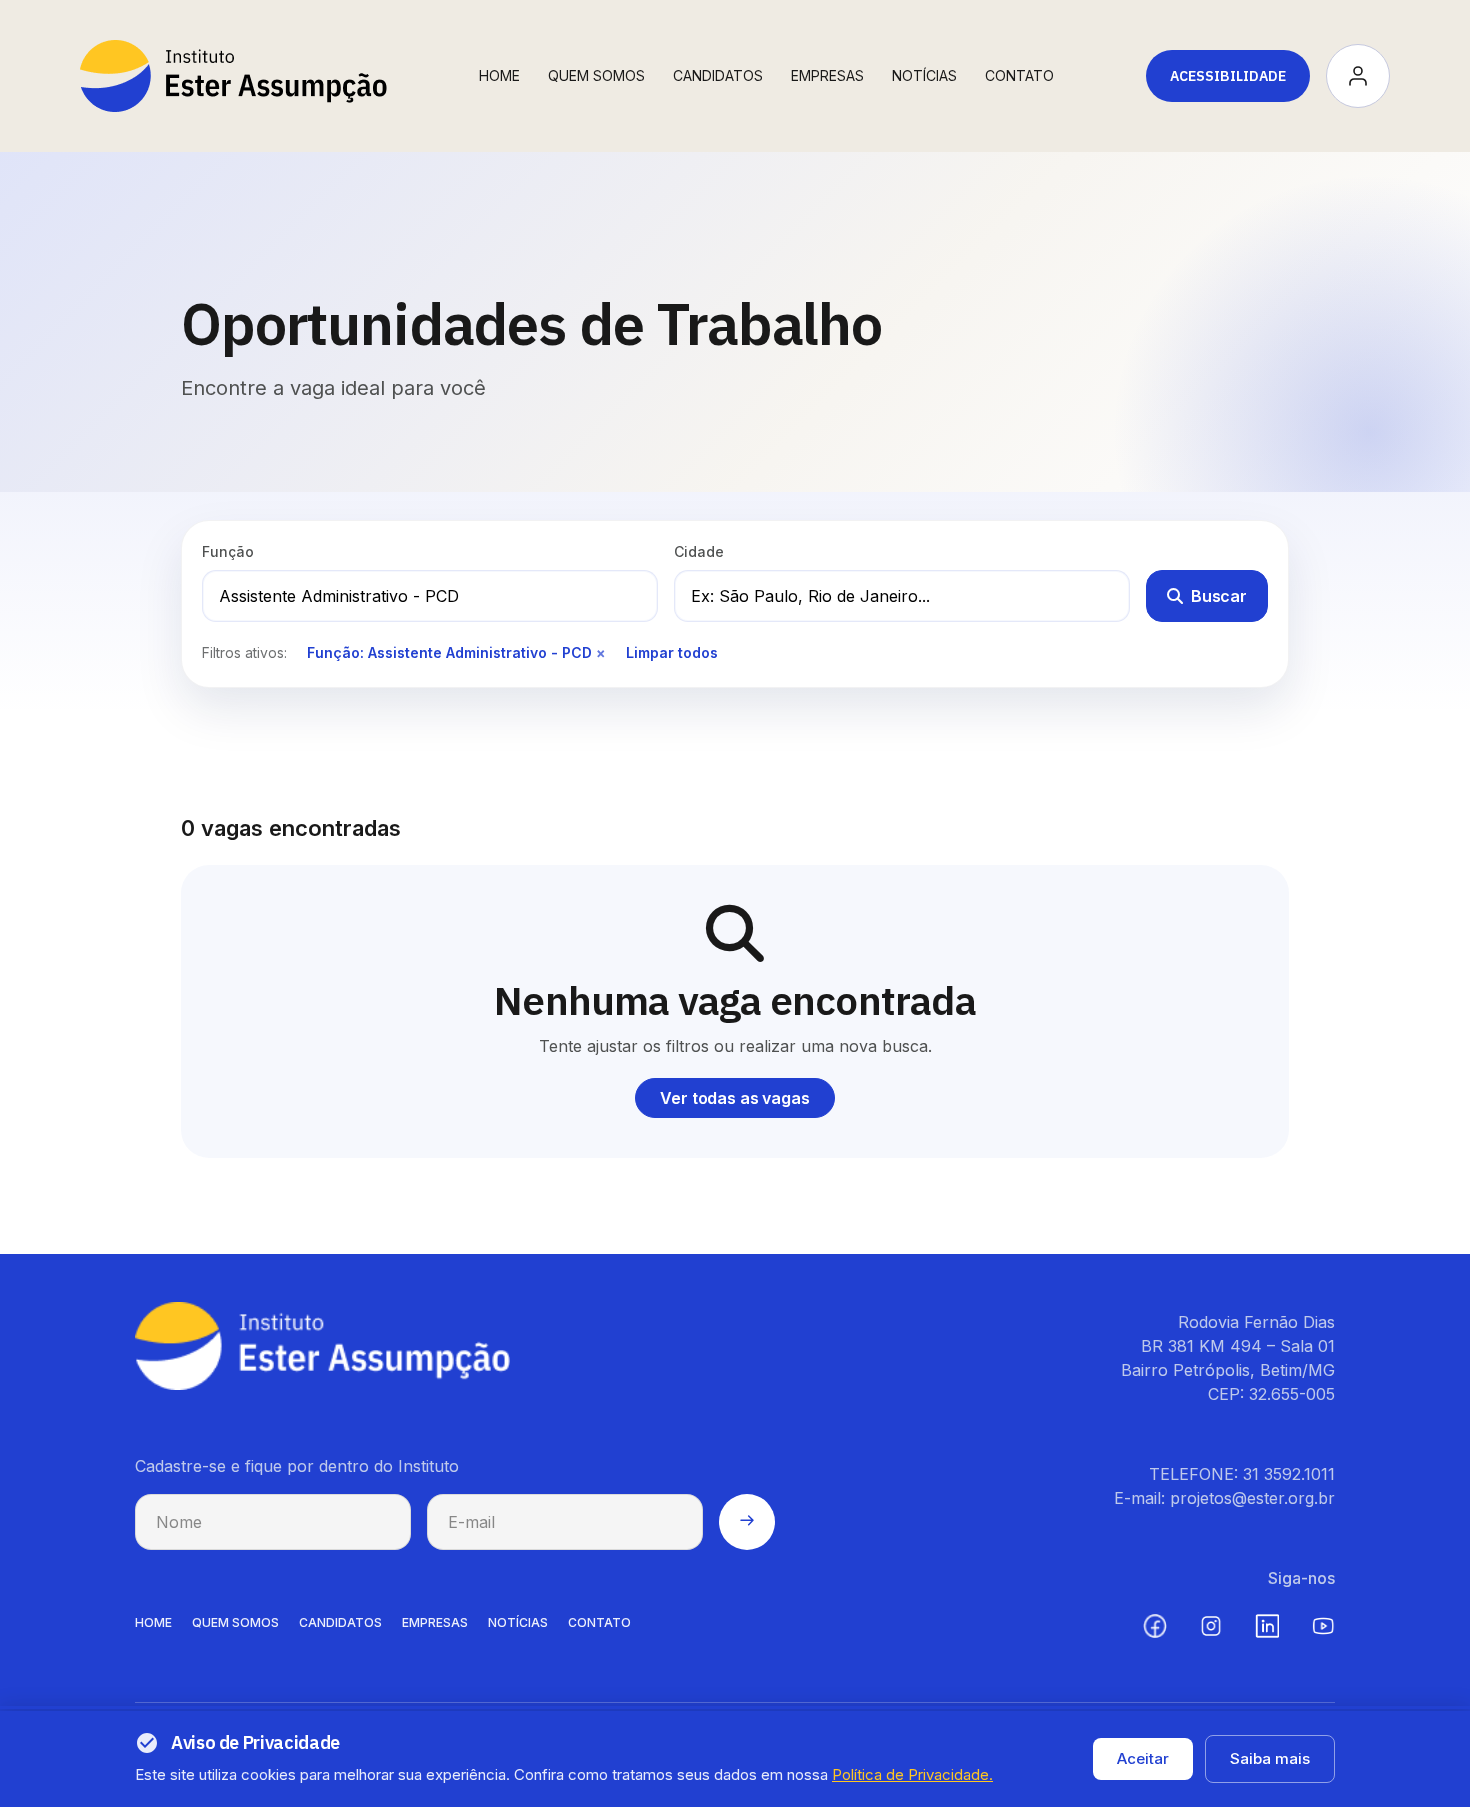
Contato (1019, 75)
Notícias (924, 75)
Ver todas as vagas (734, 1098)
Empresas (827, 75)
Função (228, 551)
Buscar (1219, 596)
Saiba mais (1270, 1758)
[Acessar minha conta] (1358, 76)
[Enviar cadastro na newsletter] (747, 1522)
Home (499, 75)
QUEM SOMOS (235, 1622)
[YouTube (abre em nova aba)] (1323, 1626)
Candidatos (718, 75)
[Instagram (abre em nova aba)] (1211, 1626)
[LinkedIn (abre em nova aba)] (1267, 1626)
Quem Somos (596, 75)
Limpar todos (672, 652)
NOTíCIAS (518, 1622)
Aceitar (1143, 1758)
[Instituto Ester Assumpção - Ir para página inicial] (233, 76)
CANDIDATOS (340, 1622)
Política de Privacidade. (912, 1774)
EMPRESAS (435, 1622)
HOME (153, 1622)
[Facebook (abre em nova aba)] (1155, 1626)
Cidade (699, 551)
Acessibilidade (1228, 76)
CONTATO (599, 1622)
